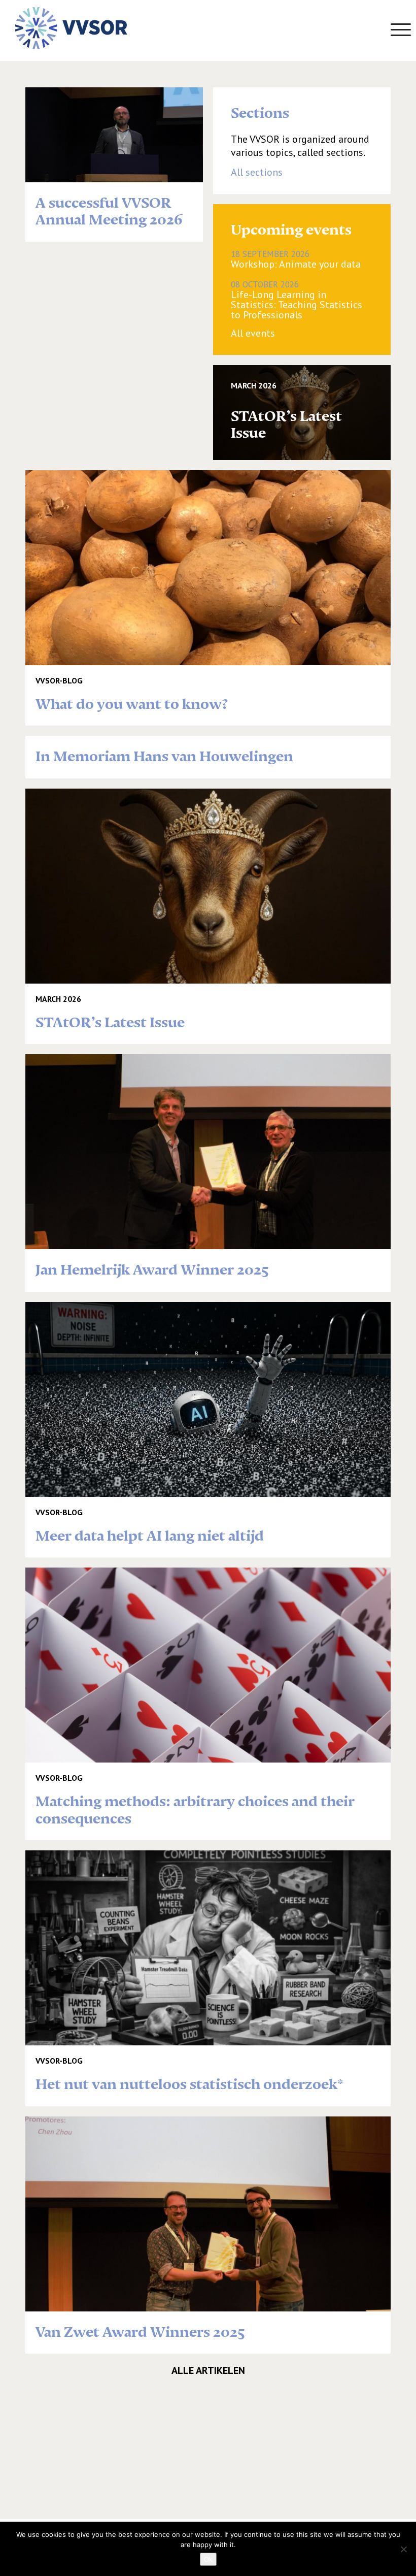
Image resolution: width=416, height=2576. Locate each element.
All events (253, 333)
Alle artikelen (208, 2370)
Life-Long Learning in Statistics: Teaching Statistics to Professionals (297, 300)
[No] (403, 2549)
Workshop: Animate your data (296, 259)
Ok (208, 2559)
